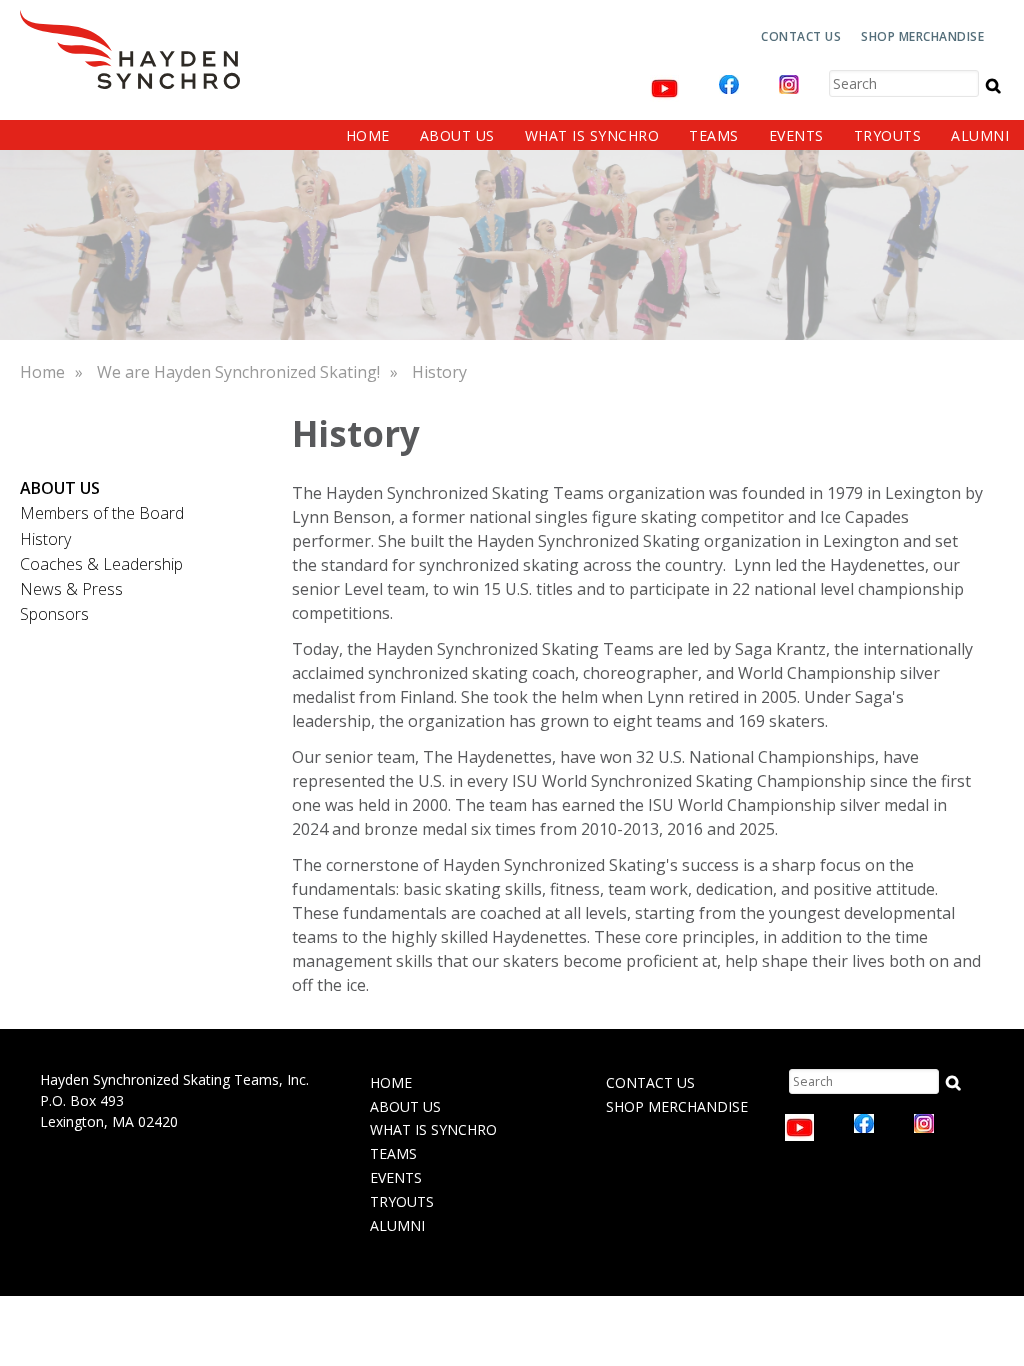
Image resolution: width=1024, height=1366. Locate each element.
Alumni (980, 135)
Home (368, 135)
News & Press (71, 589)
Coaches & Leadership (101, 564)
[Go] (993, 85)
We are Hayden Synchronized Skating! (238, 372)
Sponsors (54, 614)
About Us (457, 135)
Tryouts (888, 135)
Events (796, 135)
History (439, 372)
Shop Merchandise (922, 36)
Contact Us (801, 36)
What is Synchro (592, 135)
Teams (714, 135)
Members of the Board (102, 513)
